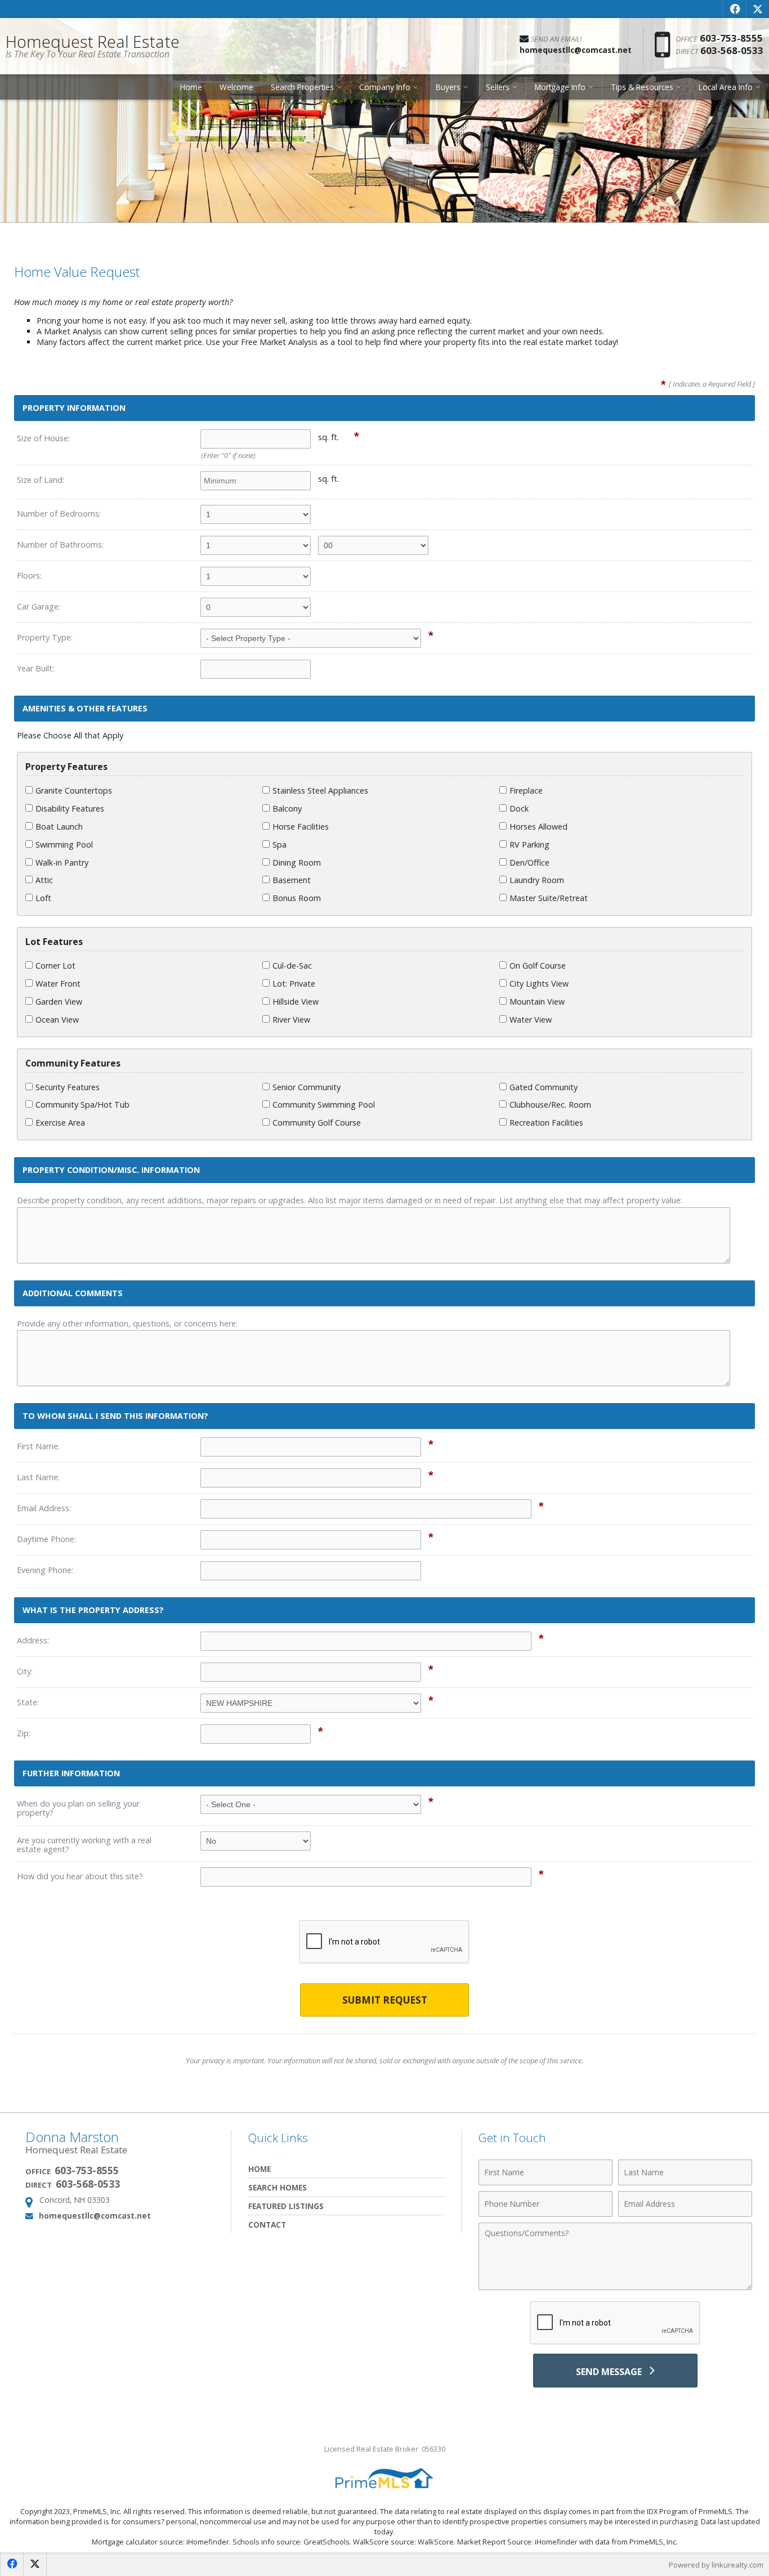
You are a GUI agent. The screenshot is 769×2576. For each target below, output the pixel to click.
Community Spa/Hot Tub (82, 1105)
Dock (519, 808)
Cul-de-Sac (292, 966)
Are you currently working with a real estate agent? (84, 1845)
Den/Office (529, 863)
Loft (43, 898)
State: (28, 1702)
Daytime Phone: (46, 1539)
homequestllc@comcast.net (95, 2216)
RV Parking (529, 845)
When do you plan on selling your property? (78, 1808)
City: (25, 1671)
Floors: (29, 575)
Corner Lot (55, 966)
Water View (531, 1020)
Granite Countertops (74, 790)
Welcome (236, 87)
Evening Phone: (45, 1570)
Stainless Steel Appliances (320, 790)
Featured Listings (286, 2206)
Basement (292, 880)
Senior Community (307, 1087)
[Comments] (615, 2287)
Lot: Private (294, 984)
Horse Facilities (301, 826)
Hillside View (296, 1002)
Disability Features (70, 808)
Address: (33, 1640)
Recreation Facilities (546, 1123)
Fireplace (526, 790)
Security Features (68, 1087)
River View (291, 1020)
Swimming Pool (64, 845)
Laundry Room (537, 880)
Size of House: (43, 438)
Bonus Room (297, 898)
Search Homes (278, 2187)
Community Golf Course (317, 1123)
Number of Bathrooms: (60, 545)
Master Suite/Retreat (549, 898)
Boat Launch (59, 826)
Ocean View (57, 1020)
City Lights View (539, 984)
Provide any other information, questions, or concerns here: (127, 1323)
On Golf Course (538, 966)
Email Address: (44, 1508)
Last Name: (38, 1477)
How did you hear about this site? (80, 1876)
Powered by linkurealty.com (716, 2565)
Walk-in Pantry (62, 863)
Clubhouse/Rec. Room (550, 1105)
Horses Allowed (538, 826)
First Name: (38, 1446)
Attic (44, 880)
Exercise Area (60, 1123)
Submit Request (385, 2000)
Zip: (24, 1733)
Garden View (59, 1002)
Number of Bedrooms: (59, 514)
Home (191, 87)
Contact (267, 2225)
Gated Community (544, 1087)
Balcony (287, 808)
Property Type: (45, 637)
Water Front (58, 984)
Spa (280, 845)
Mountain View (537, 1002)
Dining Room (297, 863)
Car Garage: (39, 606)
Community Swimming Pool (324, 1105)
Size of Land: (41, 480)
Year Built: (35, 668)
